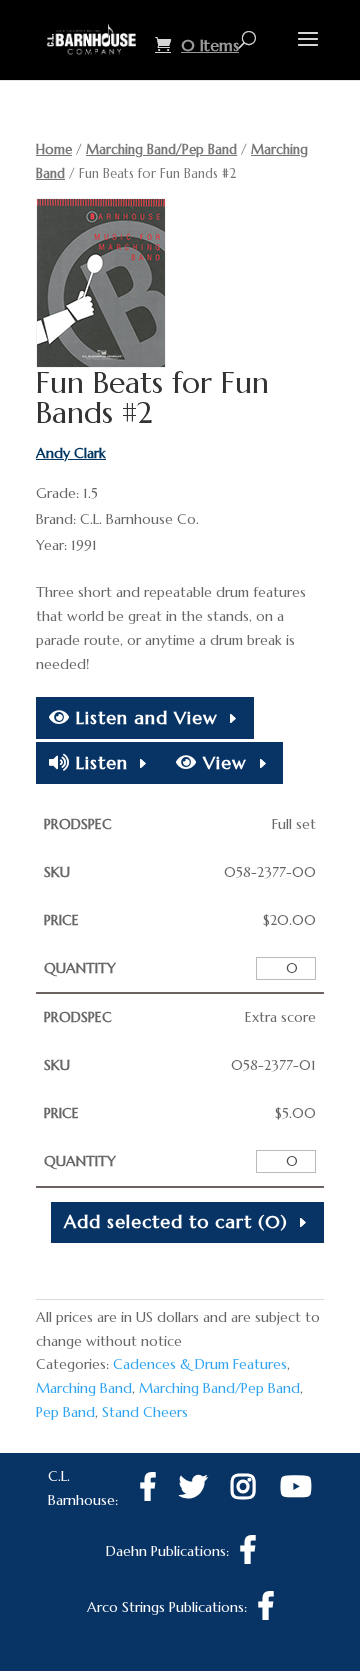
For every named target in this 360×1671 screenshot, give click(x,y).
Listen (99, 762)
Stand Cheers (145, 1412)
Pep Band (65, 1412)
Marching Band (84, 1388)
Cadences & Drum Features (200, 1364)
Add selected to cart (176, 1221)
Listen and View (144, 717)
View (222, 762)
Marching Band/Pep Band (161, 149)
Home (54, 149)
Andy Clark (71, 453)
